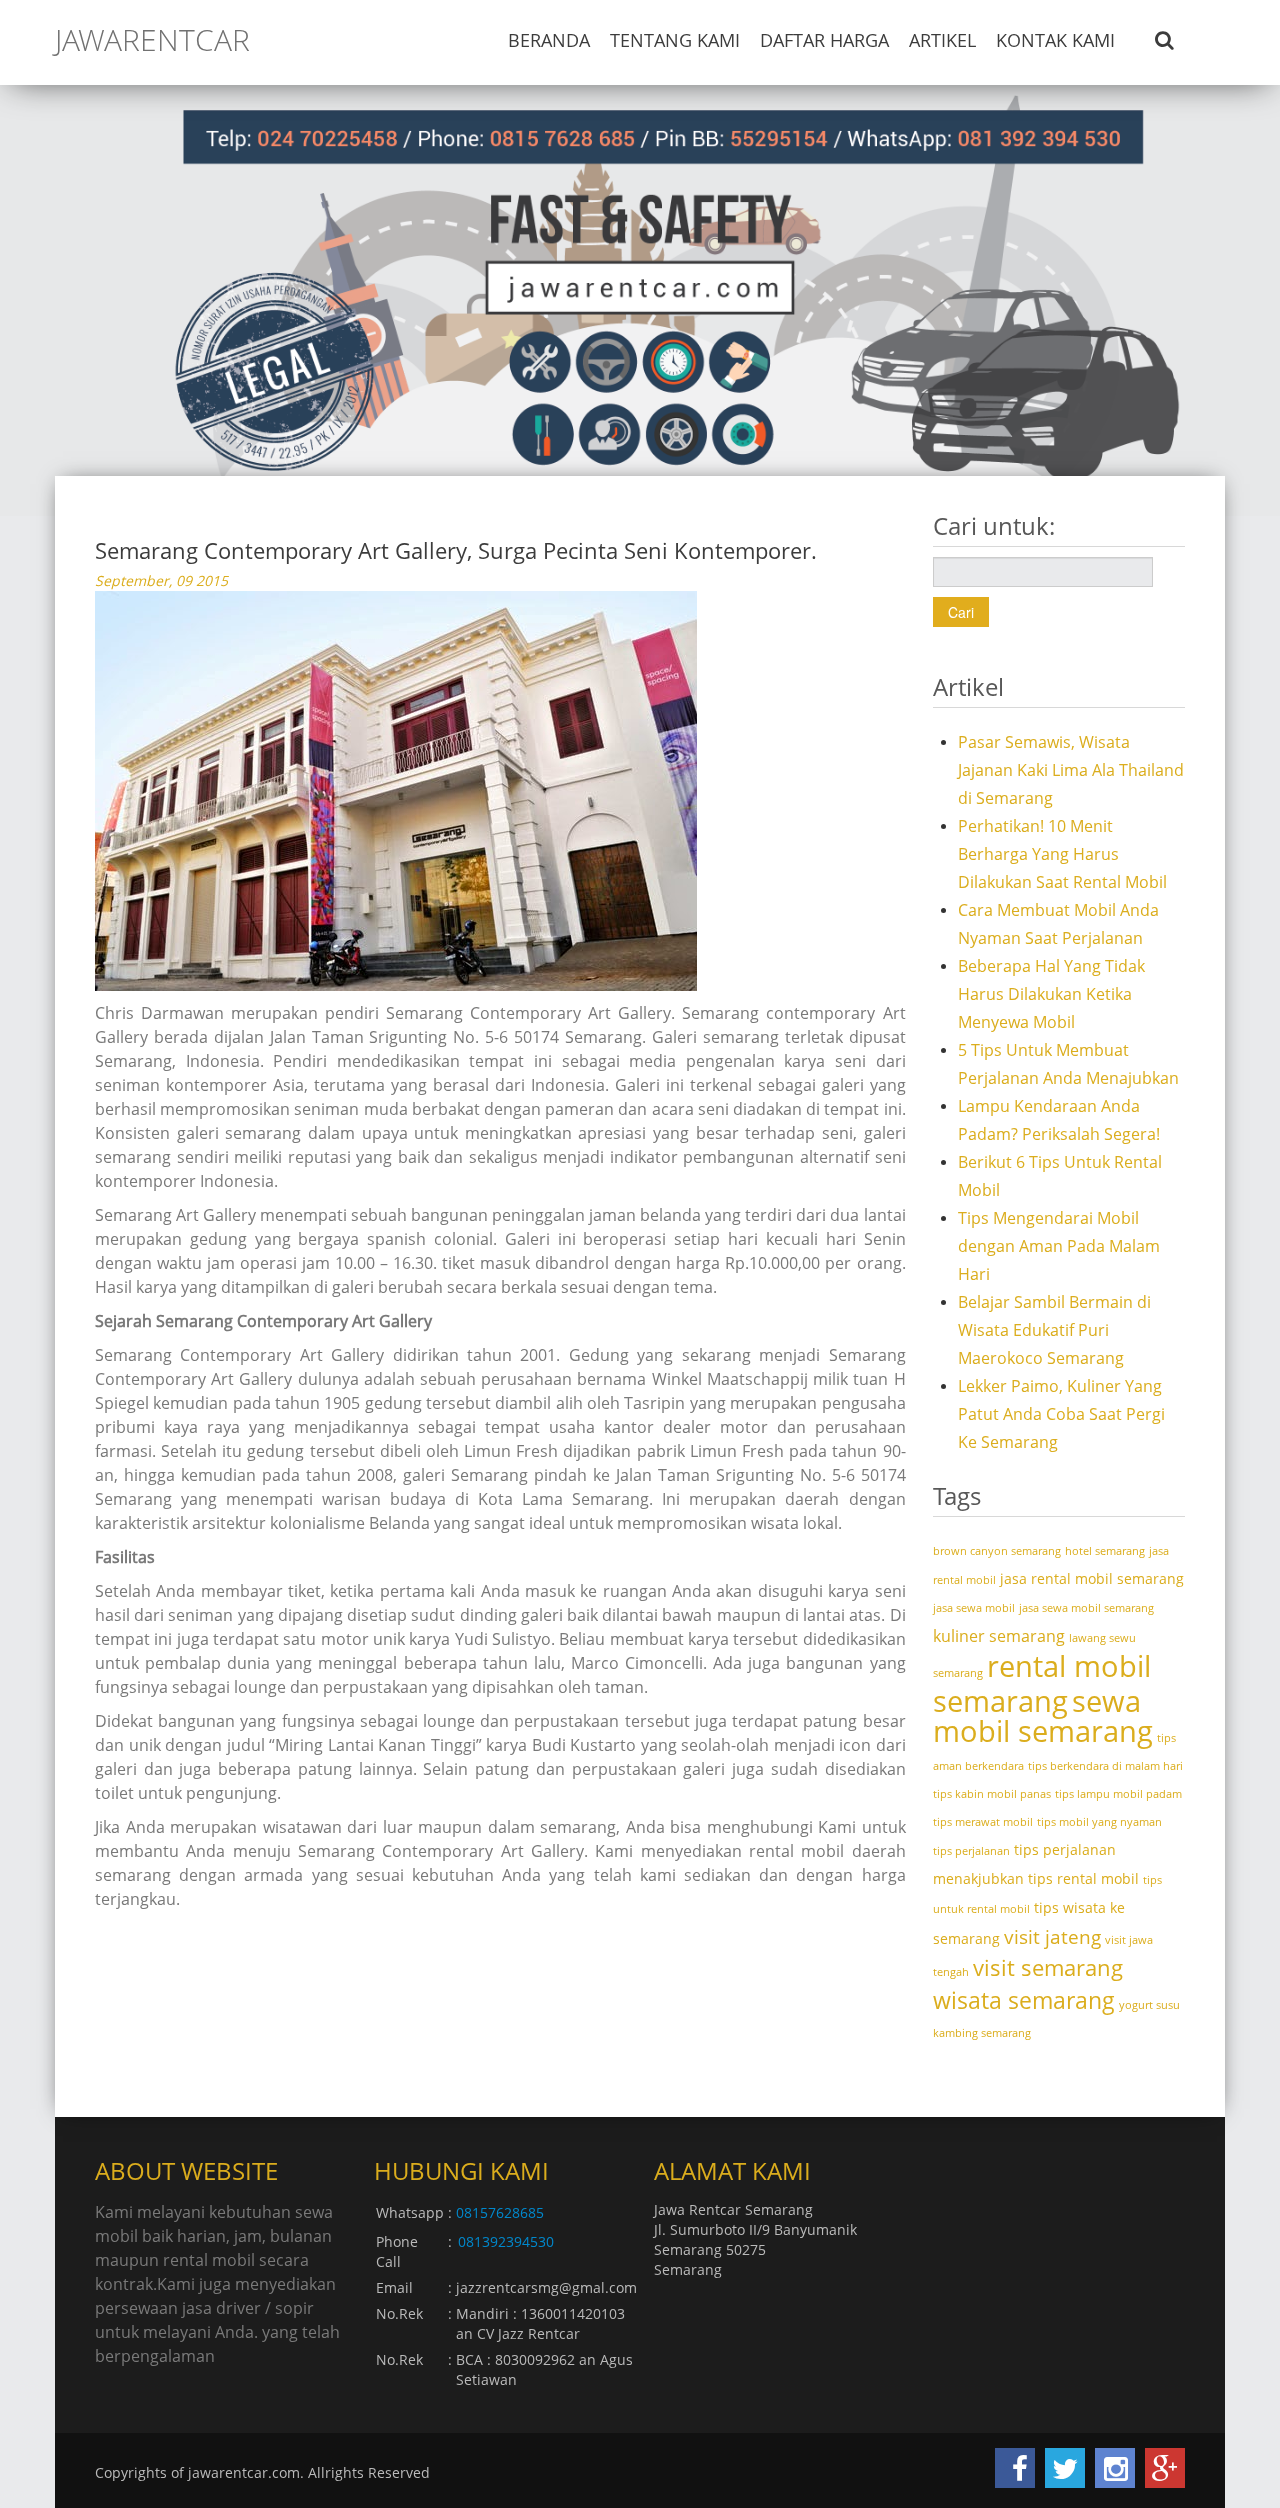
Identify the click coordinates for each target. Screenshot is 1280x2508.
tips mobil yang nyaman (1099, 1822)
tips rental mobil (1083, 1878)
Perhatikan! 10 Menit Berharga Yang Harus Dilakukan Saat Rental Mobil (1062, 854)
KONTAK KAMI (1055, 40)
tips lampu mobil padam (1118, 1794)
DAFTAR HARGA (824, 40)
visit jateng (1052, 1936)
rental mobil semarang (1042, 1683)
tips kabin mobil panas (992, 1794)
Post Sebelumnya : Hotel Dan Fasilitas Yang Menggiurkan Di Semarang (359, 1951)
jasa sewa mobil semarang (1086, 1608)
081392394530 (506, 2241)
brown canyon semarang (997, 1551)
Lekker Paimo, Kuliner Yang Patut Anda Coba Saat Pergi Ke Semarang (1061, 1414)
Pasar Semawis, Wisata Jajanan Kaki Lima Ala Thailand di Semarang (1071, 770)
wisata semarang (1024, 2000)
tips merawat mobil (983, 1822)
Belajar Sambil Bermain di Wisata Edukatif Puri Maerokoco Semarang (1054, 1330)
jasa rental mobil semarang (1092, 1578)
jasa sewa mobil (974, 1608)
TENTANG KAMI (675, 40)
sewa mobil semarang (1043, 1716)
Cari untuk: (994, 529)
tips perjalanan (971, 1851)
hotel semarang (1105, 1551)
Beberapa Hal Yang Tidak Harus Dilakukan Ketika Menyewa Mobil (1051, 994)
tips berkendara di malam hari (1105, 1766)
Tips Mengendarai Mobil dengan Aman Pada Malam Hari (1059, 1246)
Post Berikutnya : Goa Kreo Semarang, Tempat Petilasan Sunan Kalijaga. (636, 1972)
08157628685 (500, 2212)
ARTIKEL (942, 40)
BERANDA (549, 40)
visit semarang (1048, 1967)
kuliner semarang (999, 1636)
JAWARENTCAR (152, 39)
